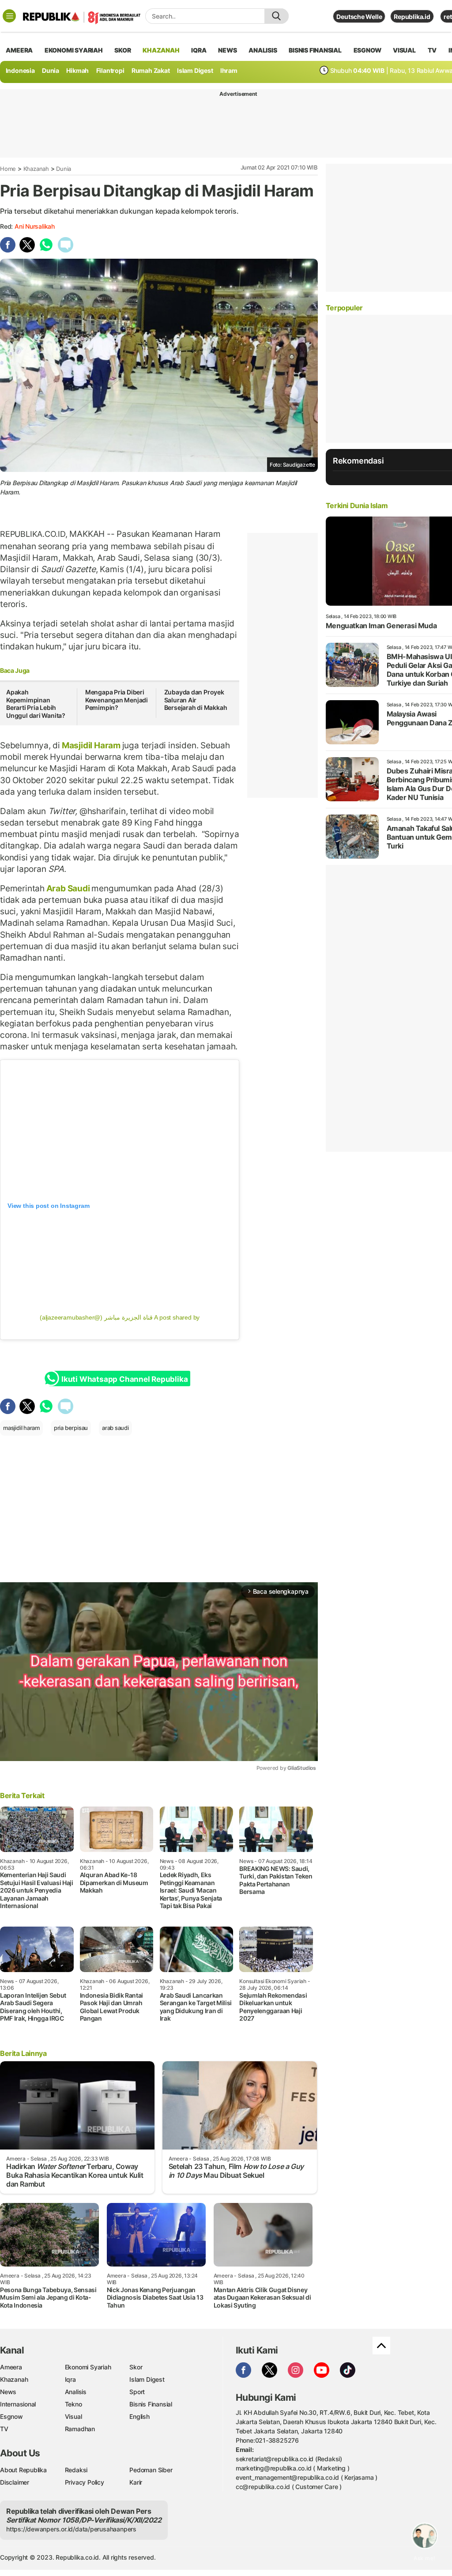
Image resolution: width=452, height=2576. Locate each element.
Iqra (70, 2379)
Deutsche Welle (359, 17)
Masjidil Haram (91, 745)
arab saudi (115, 1428)
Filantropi (110, 70)
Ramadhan (80, 2429)
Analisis (76, 2392)
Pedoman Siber (151, 2470)
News (8, 2392)
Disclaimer (15, 2482)
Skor (136, 2367)
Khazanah (36, 169)
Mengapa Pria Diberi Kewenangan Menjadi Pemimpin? (117, 700)
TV (432, 50)
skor (122, 50)
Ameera (11, 2367)
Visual (73, 2416)
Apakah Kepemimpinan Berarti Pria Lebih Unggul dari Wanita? (36, 704)
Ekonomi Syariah (74, 50)
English (139, 2416)
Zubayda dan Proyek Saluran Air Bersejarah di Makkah (196, 700)
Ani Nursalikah (35, 226)
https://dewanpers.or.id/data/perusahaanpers (71, 2529)
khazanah (161, 50)
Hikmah (77, 70)
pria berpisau (71, 1428)
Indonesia (20, 70)
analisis (263, 50)
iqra (199, 50)
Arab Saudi (68, 888)
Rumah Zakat (151, 70)
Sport (137, 2392)
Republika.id (412, 17)
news (227, 50)
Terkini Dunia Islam (357, 505)
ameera (19, 50)
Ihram (229, 70)
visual (404, 50)
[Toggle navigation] (9, 16)
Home (8, 169)
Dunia (51, 70)
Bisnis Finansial (315, 50)
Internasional (18, 2404)
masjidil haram (21, 1428)
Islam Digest (195, 70)
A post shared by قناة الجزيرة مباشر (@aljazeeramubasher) (120, 1317)
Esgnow (11, 2416)
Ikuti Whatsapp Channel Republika (124, 1379)
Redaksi (76, 2470)
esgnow (367, 50)
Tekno (73, 2404)
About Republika (23, 2470)
